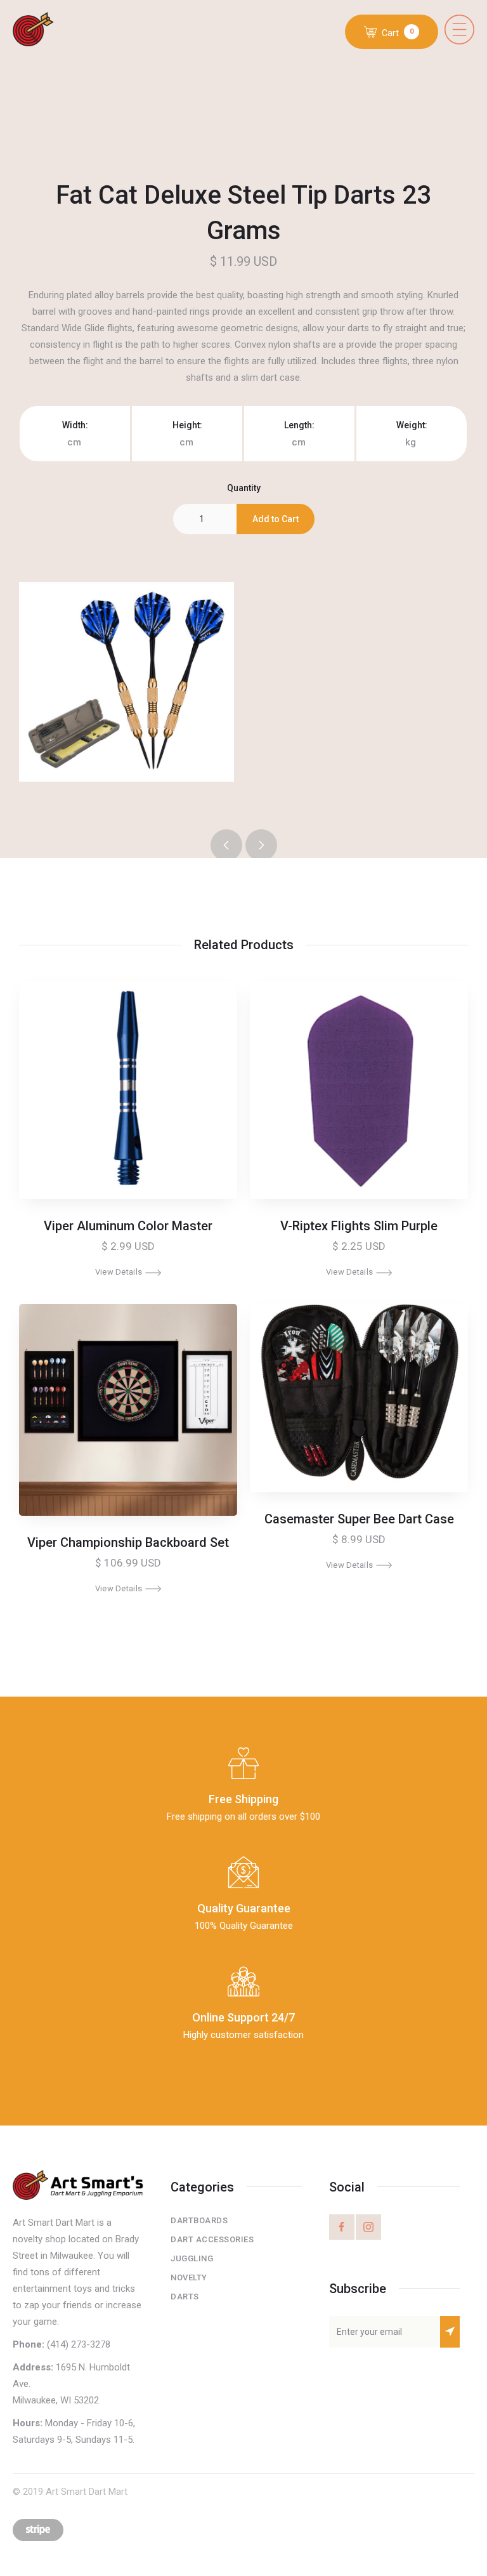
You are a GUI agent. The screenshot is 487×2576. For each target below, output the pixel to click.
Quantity (244, 488)
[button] (459, 30)
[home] (43, 30)
